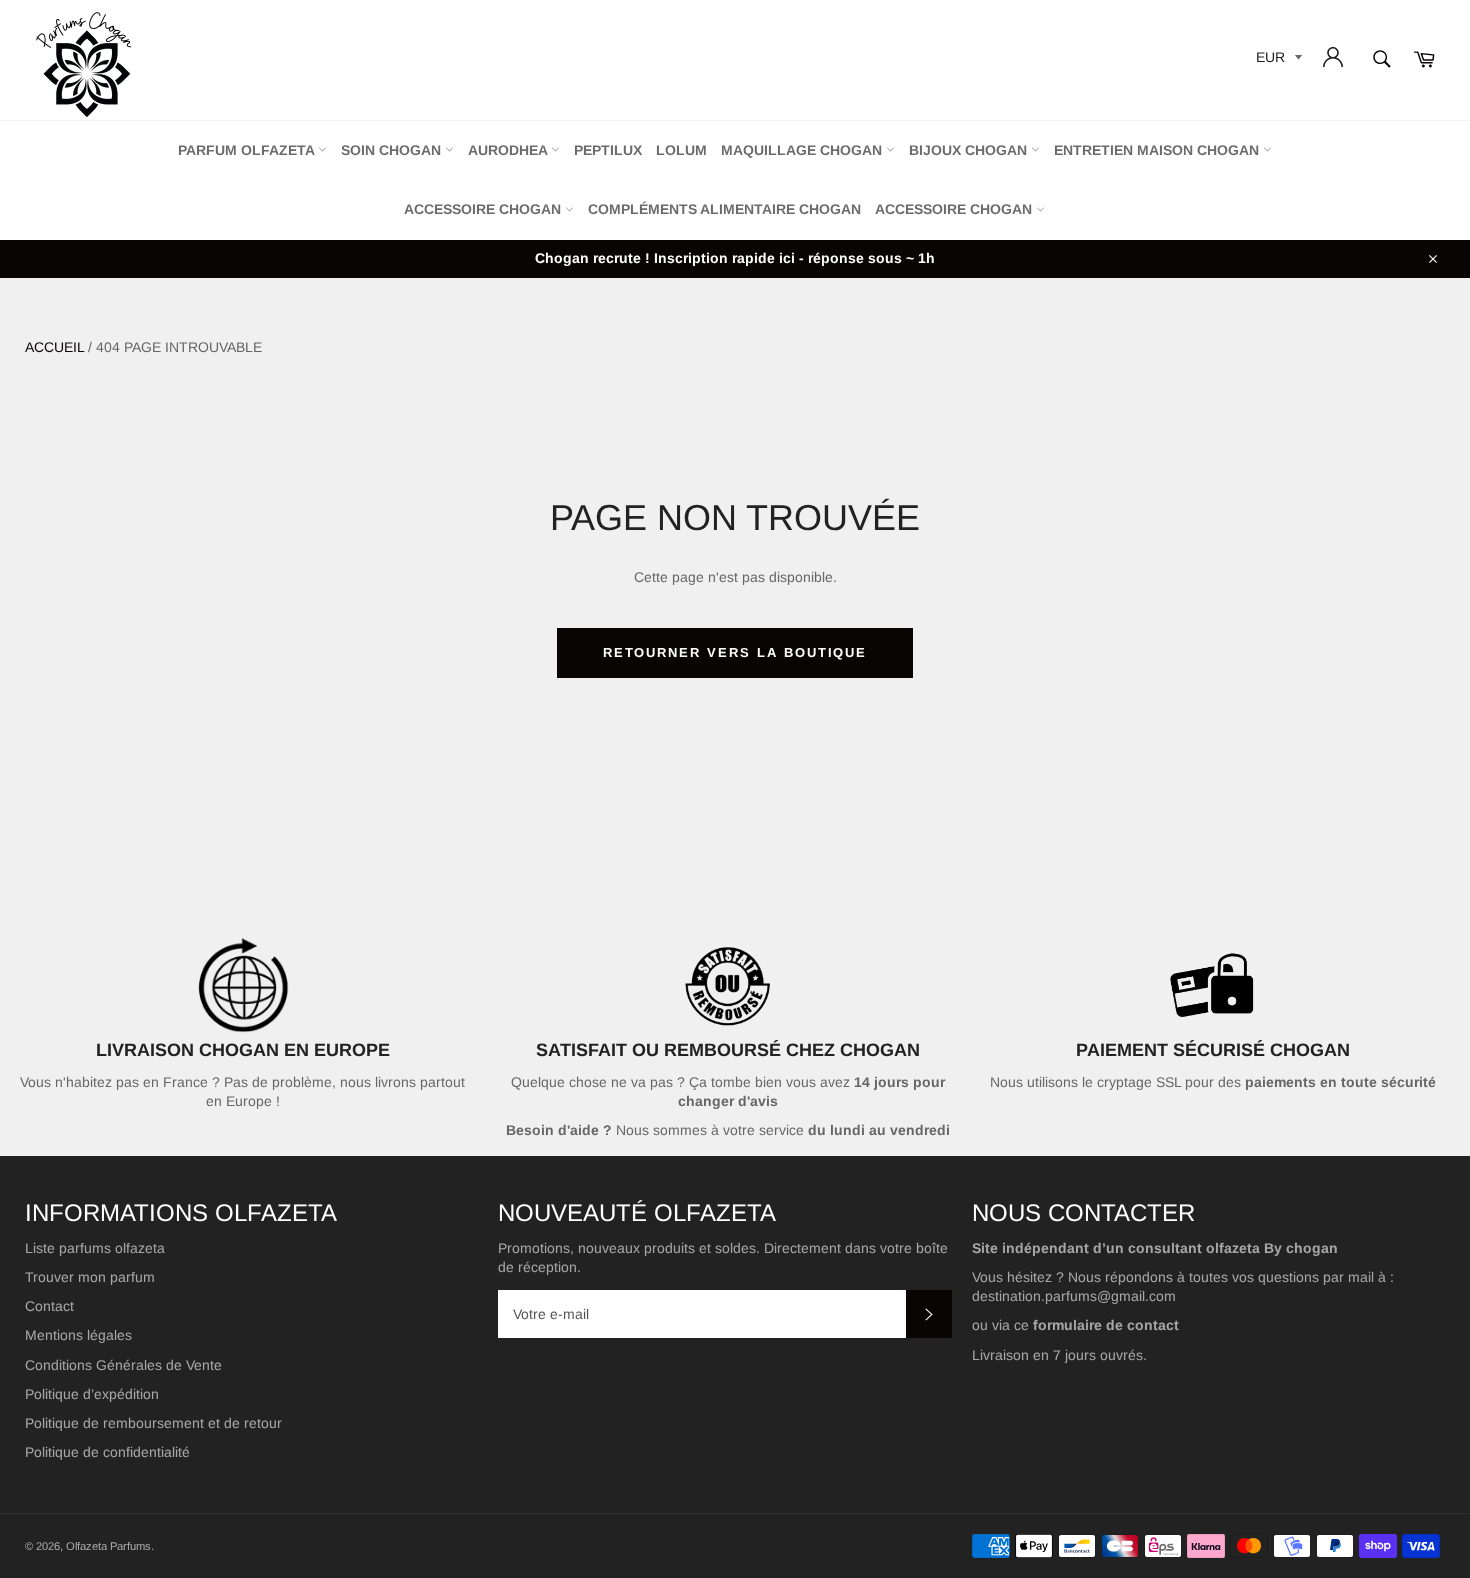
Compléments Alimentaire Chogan (724, 209)
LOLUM (681, 150)
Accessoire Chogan (484, 209)
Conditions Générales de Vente (123, 1365)
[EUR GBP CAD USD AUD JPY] (1277, 60)
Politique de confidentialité (107, 1452)
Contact (49, 1306)
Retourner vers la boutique (735, 652)
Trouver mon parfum (90, 1277)
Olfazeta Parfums (108, 1546)
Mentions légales (78, 1335)
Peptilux (608, 150)
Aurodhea (509, 150)
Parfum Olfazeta (248, 150)
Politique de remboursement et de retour (153, 1423)
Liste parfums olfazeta (95, 1248)
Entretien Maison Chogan (1158, 150)
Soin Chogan (393, 150)
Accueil (54, 347)
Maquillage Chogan (803, 150)
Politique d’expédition (92, 1394)
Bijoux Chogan (970, 150)
